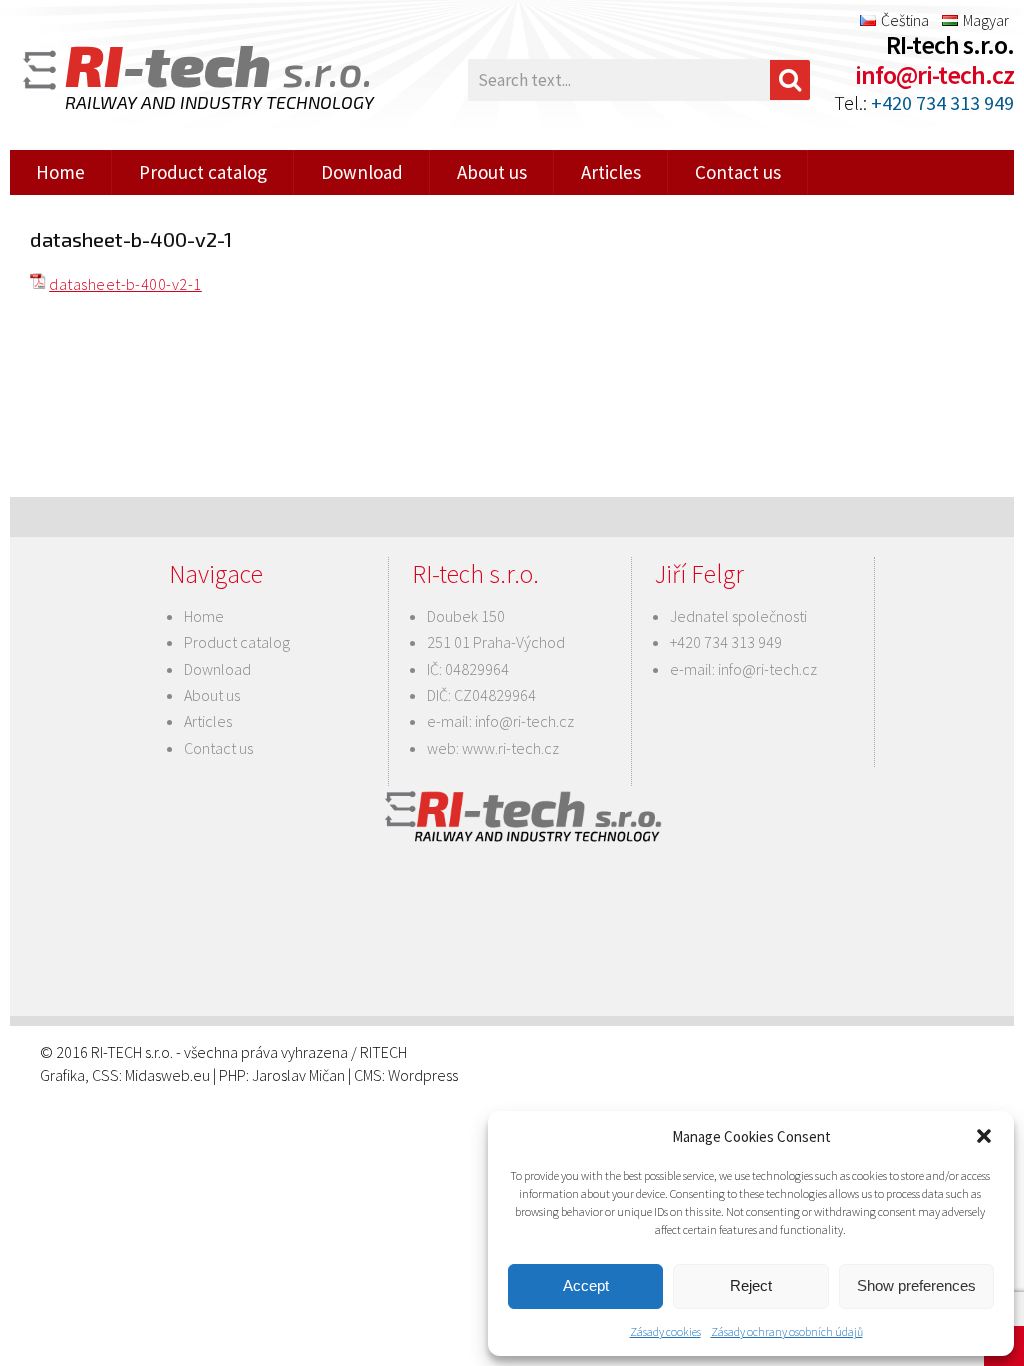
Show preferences (916, 1285)
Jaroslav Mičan (298, 1075)
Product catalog (203, 172)
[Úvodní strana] (170, 80)
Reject (751, 1285)
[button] (984, 1136)
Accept (586, 1285)
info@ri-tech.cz (934, 74)
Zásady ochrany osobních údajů (787, 1331)
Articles (611, 172)
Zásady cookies (665, 1331)
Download (362, 172)
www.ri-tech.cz (510, 748)
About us (492, 172)
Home (60, 172)
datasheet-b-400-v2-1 (125, 284)
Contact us (738, 172)
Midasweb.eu (167, 1075)
